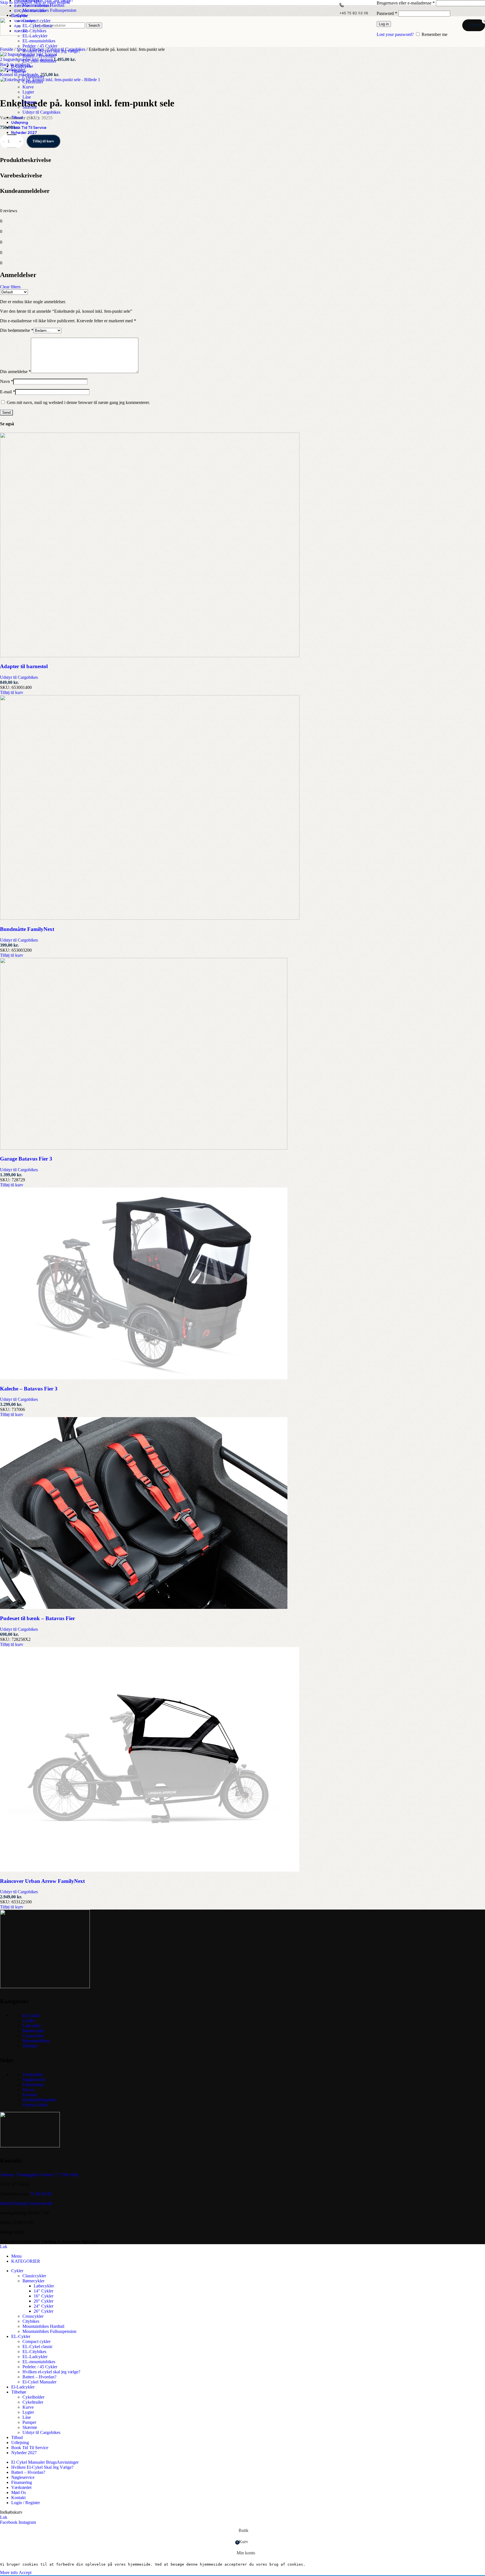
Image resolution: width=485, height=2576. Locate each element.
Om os (28, 2090)
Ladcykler (31, 2026)
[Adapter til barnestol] (150, 656)
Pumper (29, 102)
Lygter (28, 92)
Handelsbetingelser (39, 2100)
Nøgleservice (34, 2080)
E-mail (8, 392)
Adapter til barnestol (24, 666)
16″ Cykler (44, 2296)
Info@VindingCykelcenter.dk (26, 2203)
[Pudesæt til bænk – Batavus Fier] (144, 1607)
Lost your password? (395, 34)
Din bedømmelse (17, 330)
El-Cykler (31, 2016)
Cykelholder (33, 77)
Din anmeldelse (15, 372)
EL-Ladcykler (35, 36)
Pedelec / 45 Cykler (40, 46)
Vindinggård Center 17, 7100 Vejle (48, 2175)
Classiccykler (34, 2276)
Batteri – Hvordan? (39, 56)
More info (9, 2572)
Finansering (33, 2085)
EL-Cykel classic (38, 26)
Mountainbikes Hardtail (43, 5)
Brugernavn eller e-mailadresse (406, 3)
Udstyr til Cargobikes (41, 112)
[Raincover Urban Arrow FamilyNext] (150, 1870)
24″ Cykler (44, 2306)
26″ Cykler (44, 2311)
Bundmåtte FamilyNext (27, 929)
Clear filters (10, 287)
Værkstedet (33, 2074)
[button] (12, 692)
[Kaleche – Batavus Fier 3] (144, 1378)
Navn (7, 381)
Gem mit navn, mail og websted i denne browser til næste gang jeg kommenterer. (78, 402)
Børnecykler (33, 2031)
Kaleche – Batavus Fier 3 (29, 1389)
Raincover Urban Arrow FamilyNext (42, 1881)
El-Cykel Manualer (39, 61)
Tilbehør (30, 2046)
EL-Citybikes (34, 31)
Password (387, 13)
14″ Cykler (44, 2291)
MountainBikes (36, 2041)
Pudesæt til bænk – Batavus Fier (37, 1618)
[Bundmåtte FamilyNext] (150, 918)
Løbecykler (44, 2286)
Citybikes (31, 2321)
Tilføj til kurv (43, 141)
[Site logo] (15, 34)
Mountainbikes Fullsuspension (49, 10)
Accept (25, 2572)
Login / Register (26, 2503)
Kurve (28, 87)
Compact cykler (36, 21)
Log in (384, 24)
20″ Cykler (44, 2301)
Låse (27, 97)
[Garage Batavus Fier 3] (144, 1148)
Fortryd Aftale (35, 2105)
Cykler (28, 2021)
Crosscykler (33, 2036)
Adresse (7, 2175)
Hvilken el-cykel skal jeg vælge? (51, 51)
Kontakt (30, 2095)
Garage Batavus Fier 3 (26, 1159)
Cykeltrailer (33, 82)
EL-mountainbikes (39, 41)
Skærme (30, 107)
